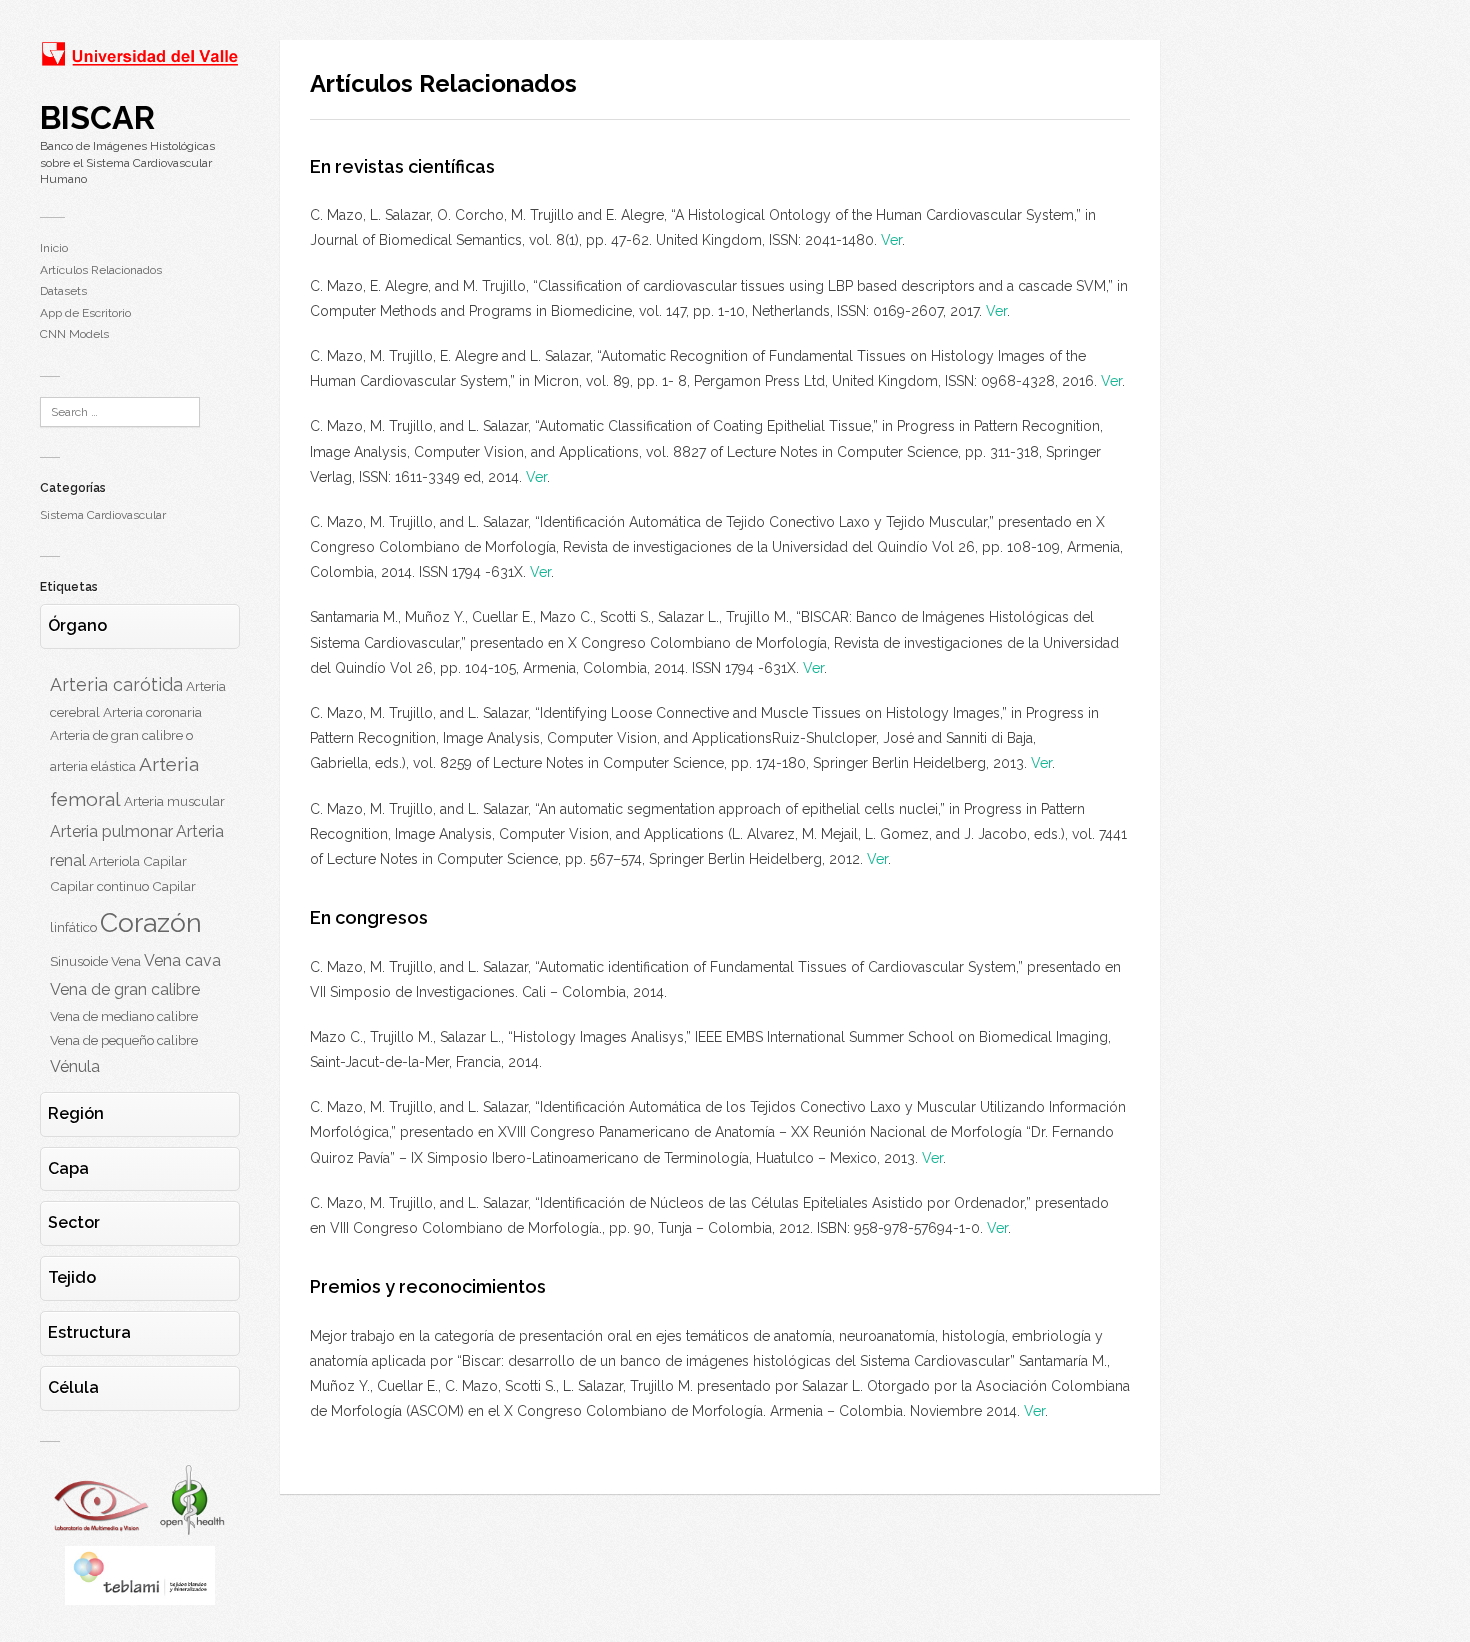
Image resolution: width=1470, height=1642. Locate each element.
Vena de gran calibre (125, 989)
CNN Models (74, 334)
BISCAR (97, 117)
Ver (891, 240)
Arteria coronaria (152, 712)
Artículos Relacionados (101, 270)
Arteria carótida (116, 684)
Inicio (54, 248)
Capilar (165, 861)
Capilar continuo (99, 886)
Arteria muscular (174, 801)
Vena (126, 961)
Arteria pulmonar (111, 831)
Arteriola (114, 861)
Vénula (75, 1066)
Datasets (63, 291)
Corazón (151, 922)
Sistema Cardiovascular (103, 515)
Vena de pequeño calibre (124, 1040)
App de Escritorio (85, 313)
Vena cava (182, 960)
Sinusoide (79, 961)
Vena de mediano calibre (124, 1016)
